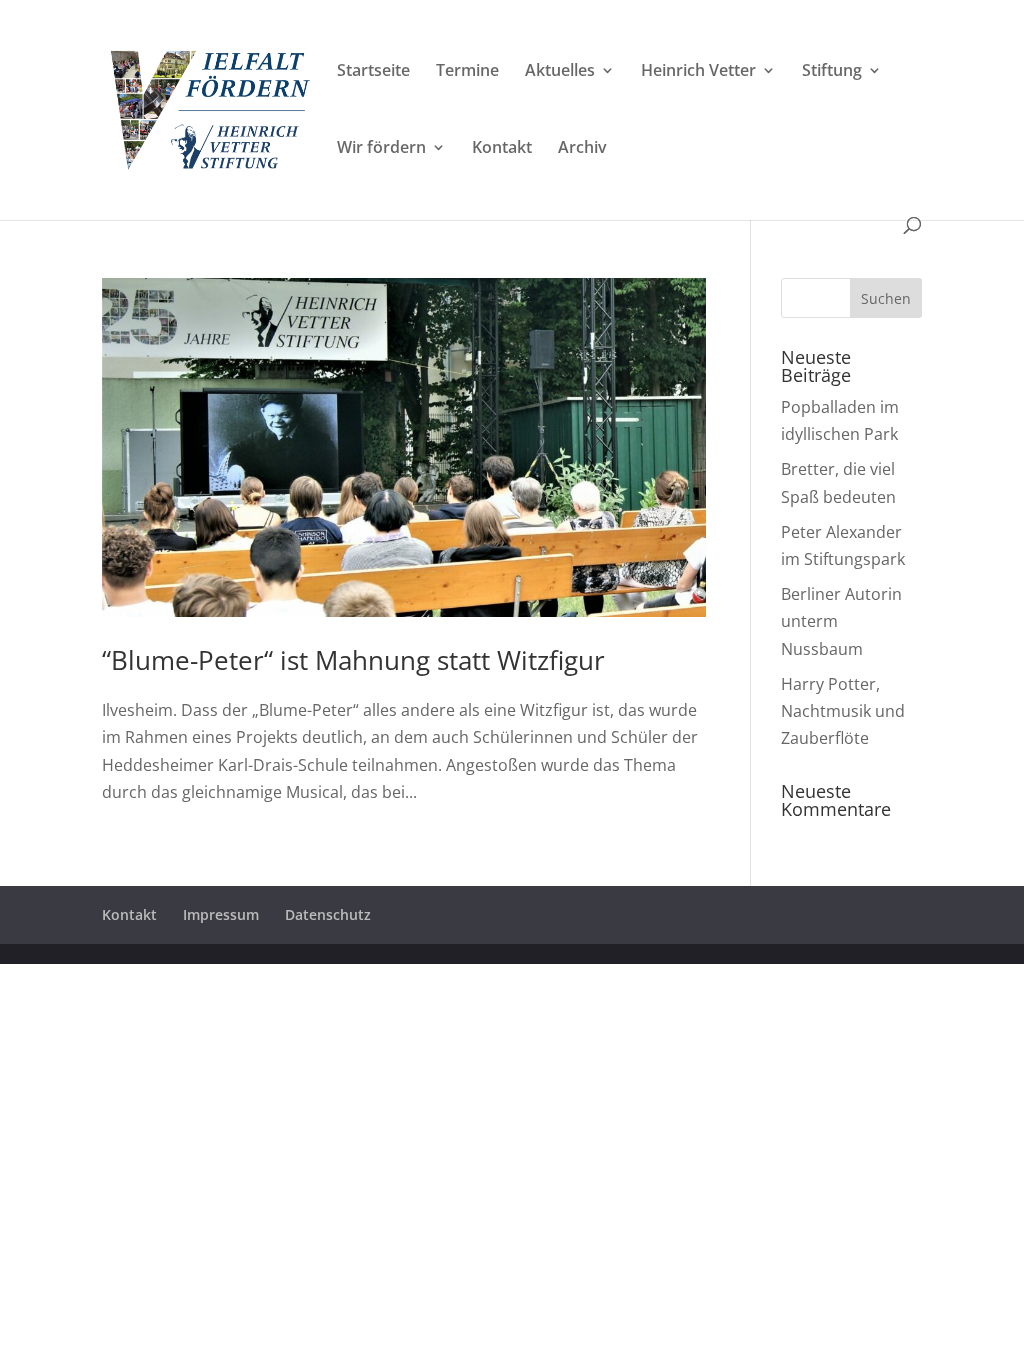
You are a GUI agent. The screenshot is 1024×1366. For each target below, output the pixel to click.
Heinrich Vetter (698, 72)
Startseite (373, 72)
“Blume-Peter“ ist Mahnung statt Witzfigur (353, 660)
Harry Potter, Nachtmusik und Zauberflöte (843, 711)
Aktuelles (560, 72)
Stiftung (832, 72)
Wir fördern (381, 149)
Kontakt (502, 149)
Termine (467, 72)
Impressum (221, 914)
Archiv (582, 149)
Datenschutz (328, 914)
